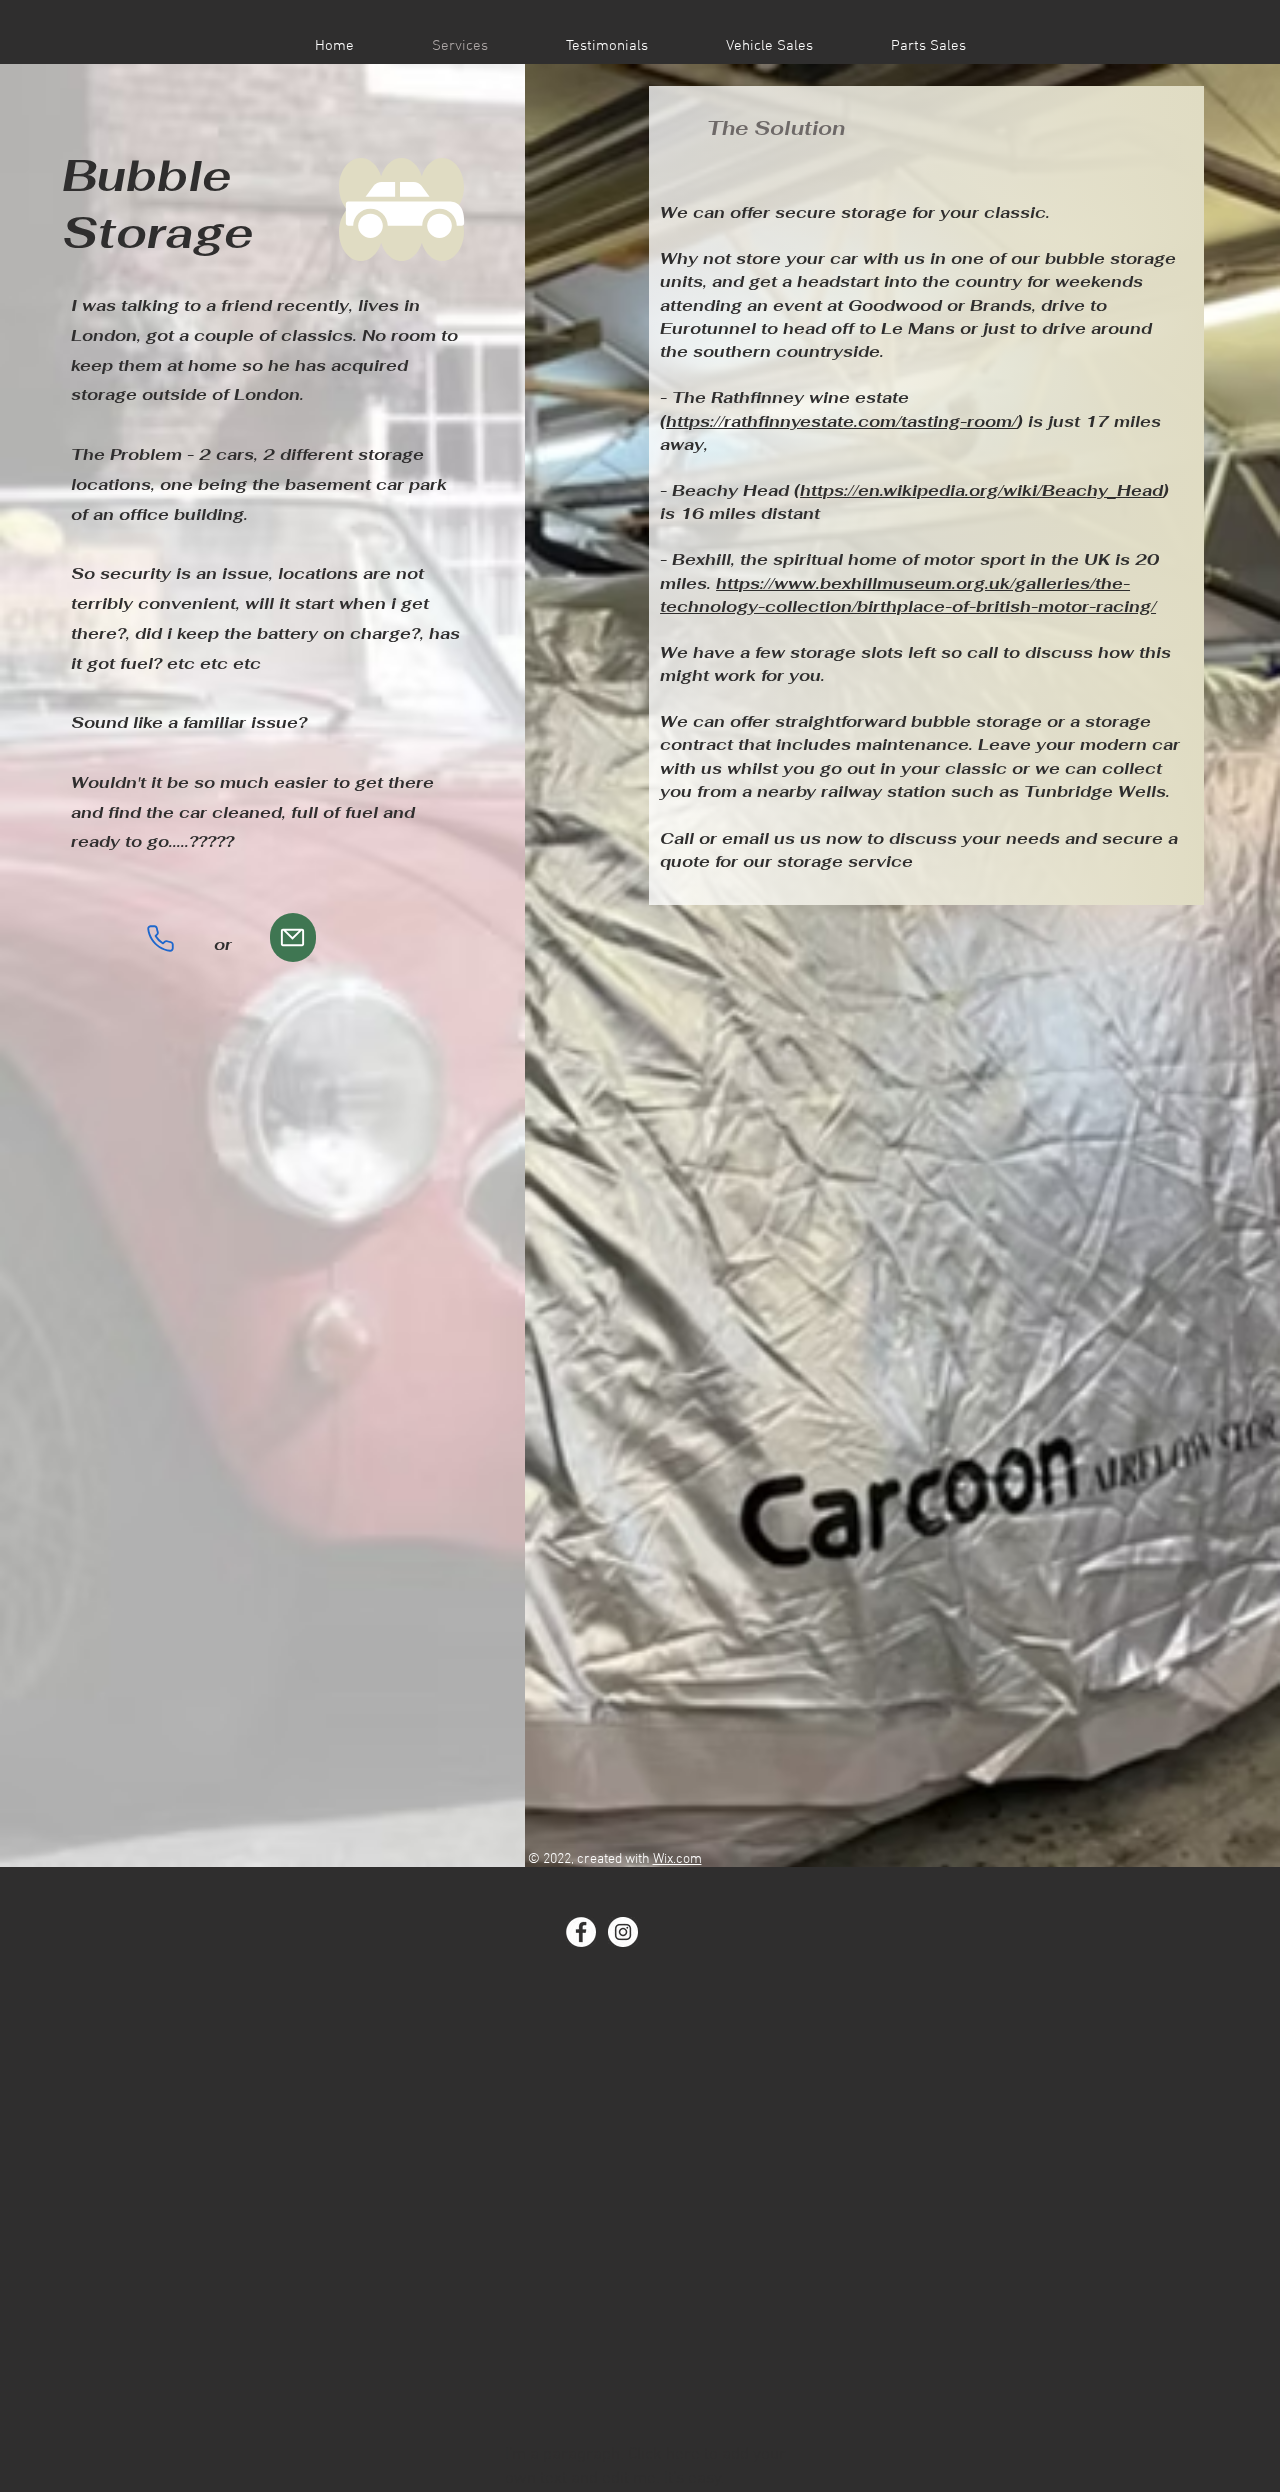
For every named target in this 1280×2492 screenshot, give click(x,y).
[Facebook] (581, 1932)
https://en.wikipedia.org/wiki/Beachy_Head (981, 490)
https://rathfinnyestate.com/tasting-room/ (841, 421)
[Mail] (293, 937)
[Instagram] (623, 1932)
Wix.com (677, 1859)
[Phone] (161, 938)
